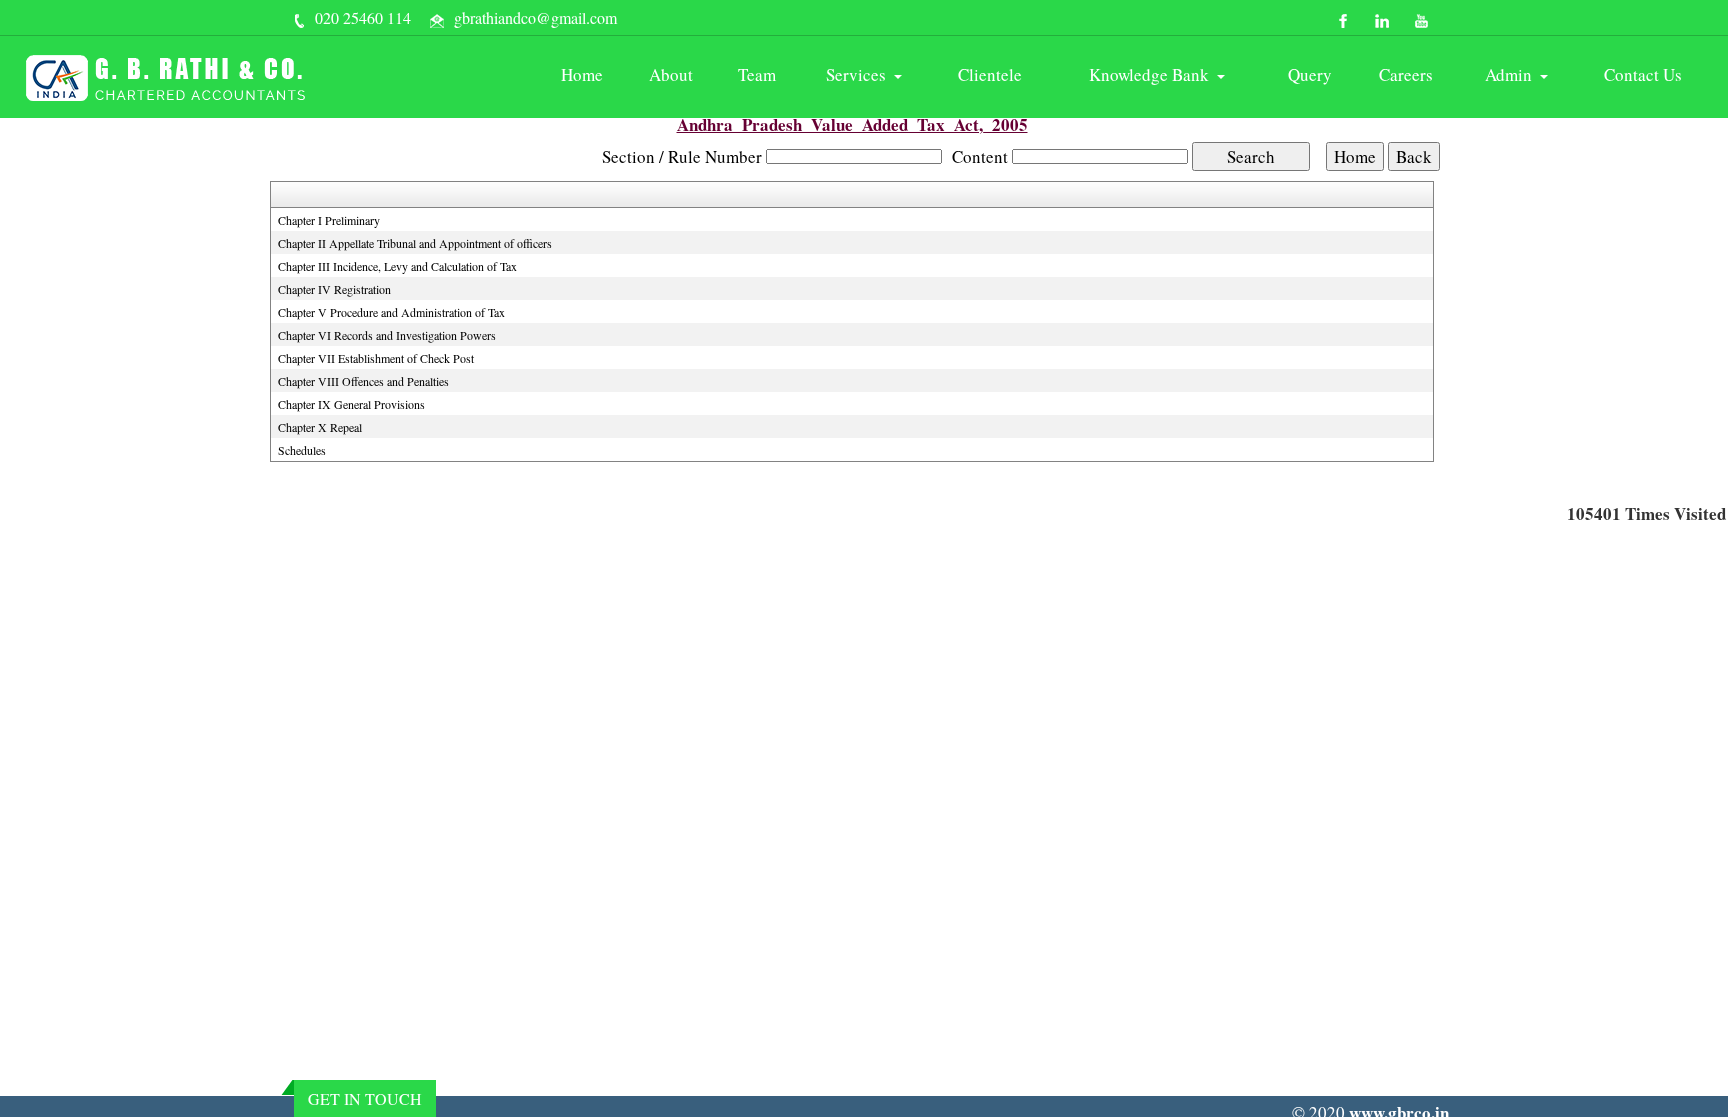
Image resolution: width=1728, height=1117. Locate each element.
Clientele (990, 74)
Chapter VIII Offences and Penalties (363, 381)
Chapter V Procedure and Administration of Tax (391, 312)
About (671, 74)
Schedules (302, 450)
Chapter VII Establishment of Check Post (376, 358)
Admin (1511, 74)
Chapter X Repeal (320, 427)
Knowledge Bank (1152, 74)
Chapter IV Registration (334, 289)
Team (757, 74)
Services (859, 74)
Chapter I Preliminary (329, 220)
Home (582, 74)
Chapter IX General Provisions (351, 404)
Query (1310, 74)
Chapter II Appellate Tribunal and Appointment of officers (415, 243)
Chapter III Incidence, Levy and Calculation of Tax (397, 266)
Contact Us (1643, 74)
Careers (1406, 74)
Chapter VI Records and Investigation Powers (387, 335)
